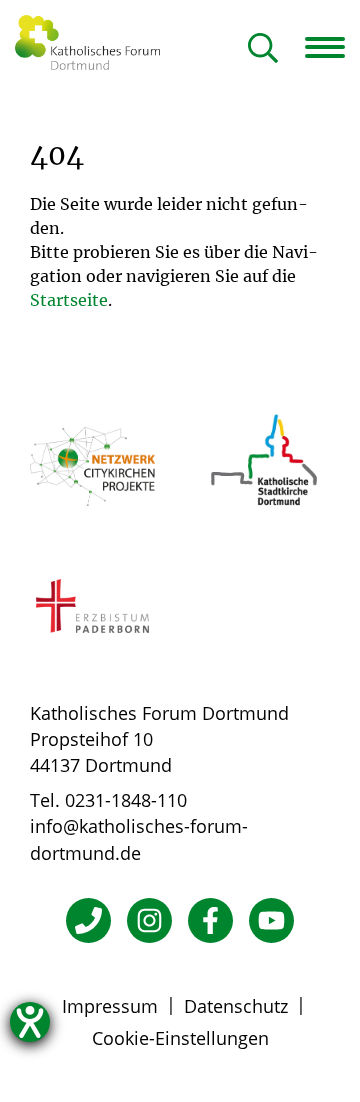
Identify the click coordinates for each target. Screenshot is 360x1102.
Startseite (69, 300)
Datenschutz (236, 1006)
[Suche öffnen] (263, 49)
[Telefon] (88, 920)
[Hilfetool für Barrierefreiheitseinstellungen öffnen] (30, 1022)
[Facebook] (210, 920)
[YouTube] (271, 920)
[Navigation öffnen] (332, 47)
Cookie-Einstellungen (180, 1038)
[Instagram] (149, 920)
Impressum (110, 1006)
